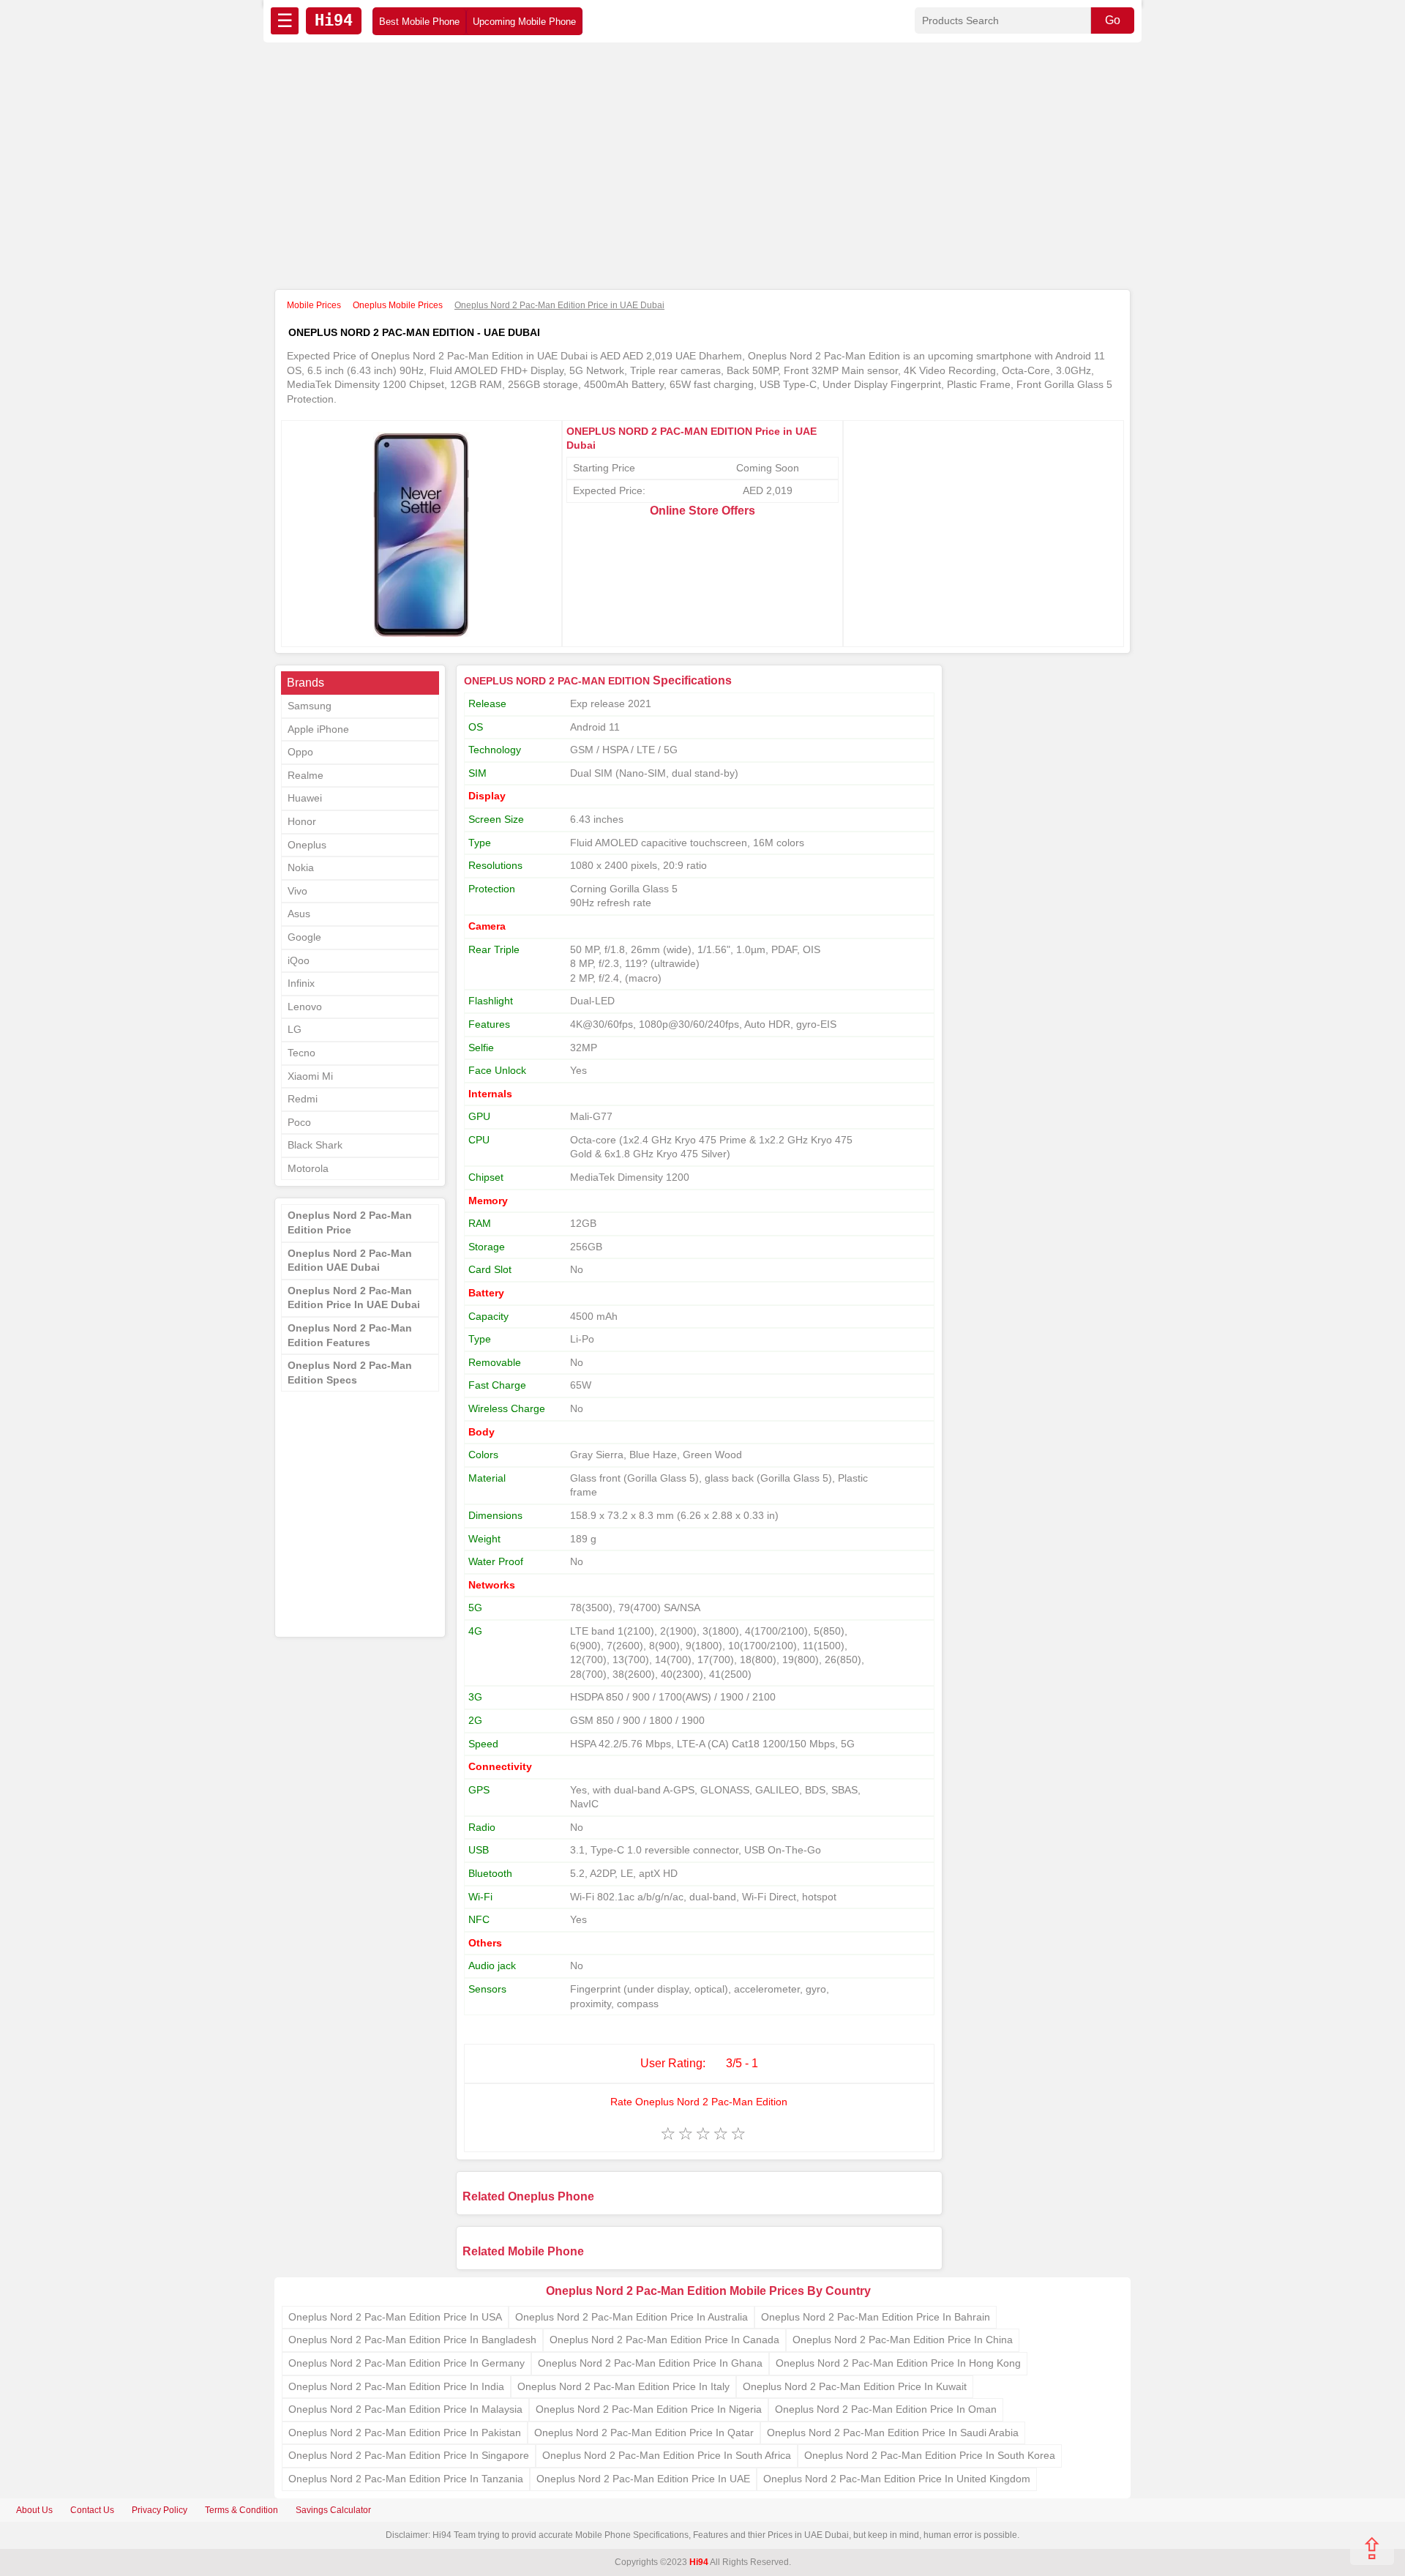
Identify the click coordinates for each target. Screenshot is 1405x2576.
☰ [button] (285, 20)
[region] (702, 167)
